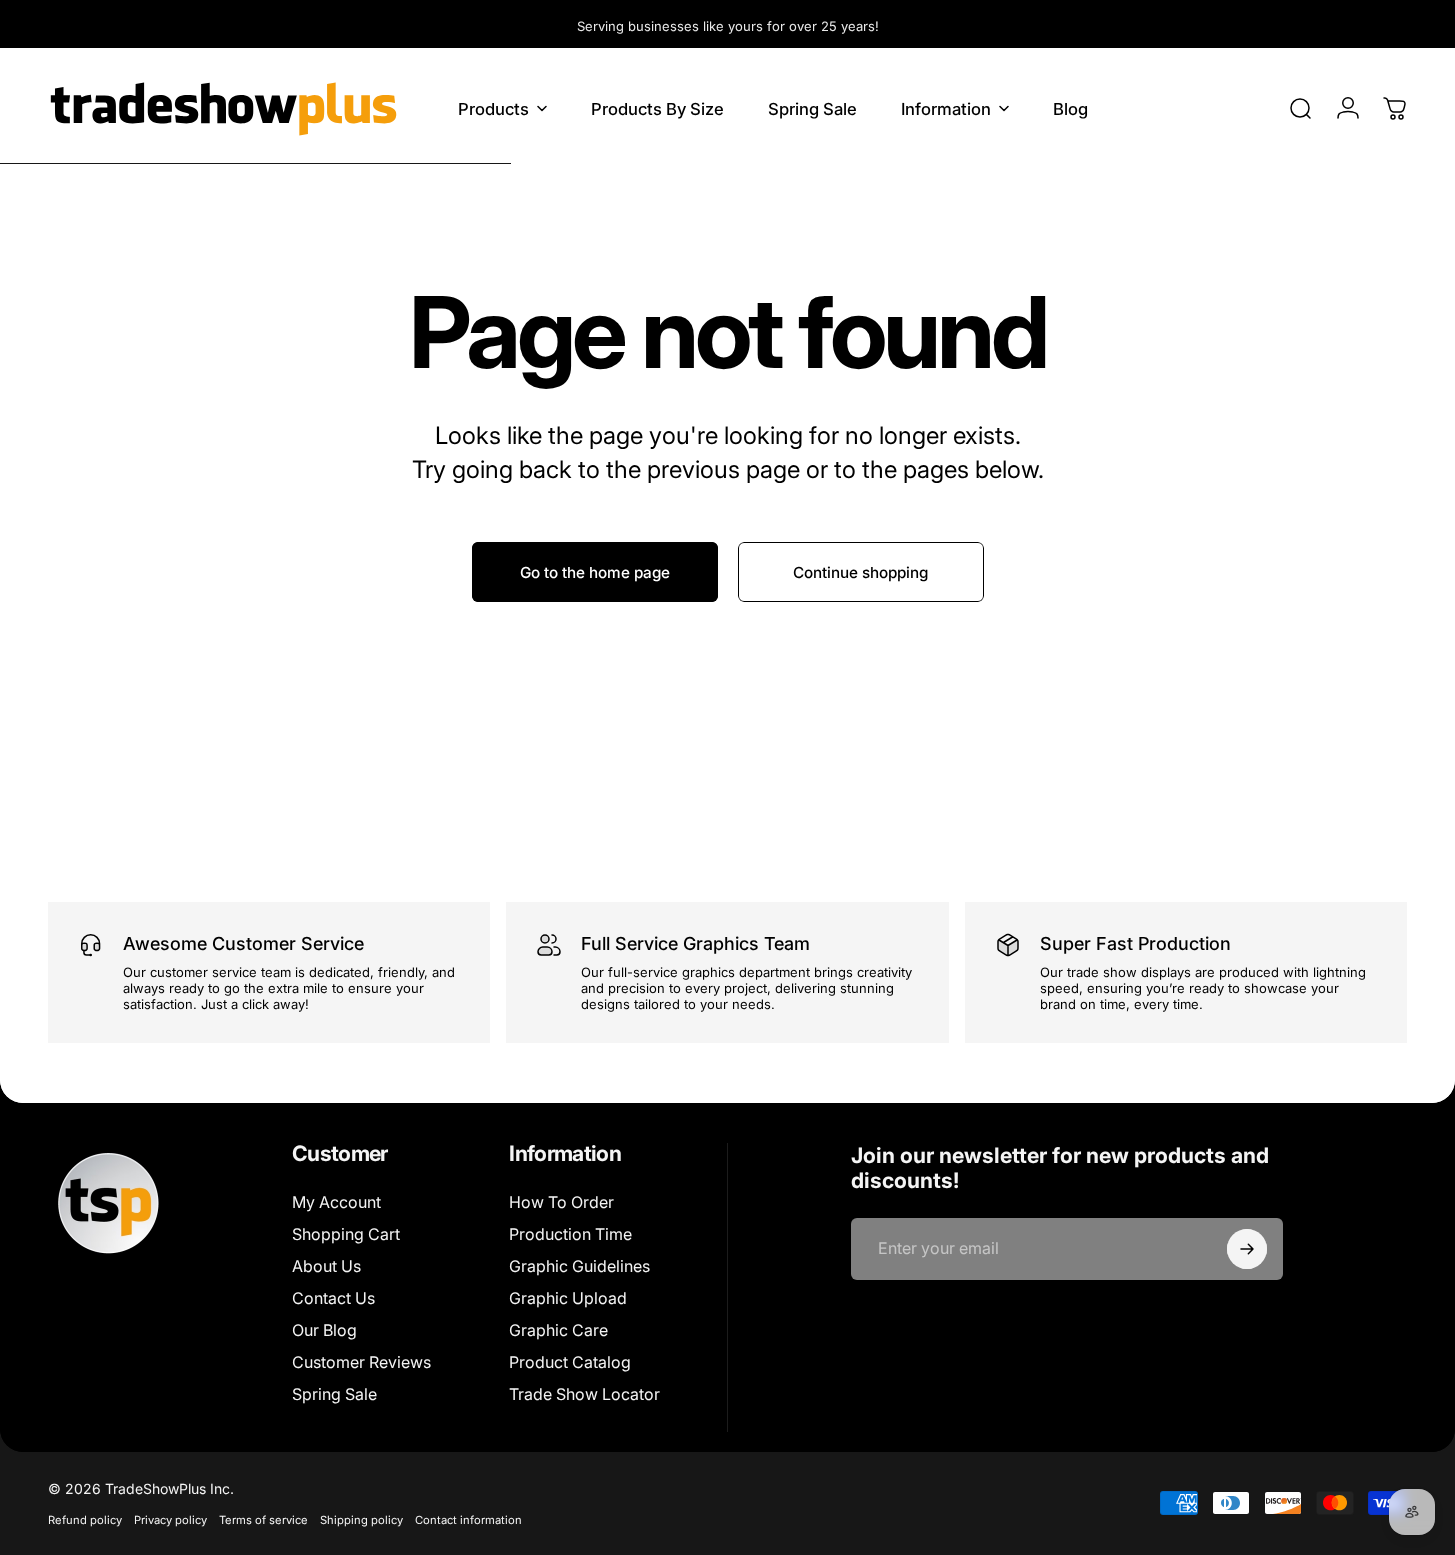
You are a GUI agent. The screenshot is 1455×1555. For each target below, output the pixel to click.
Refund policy (85, 1520)
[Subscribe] (1247, 1249)
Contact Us (333, 1298)
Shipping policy (361, 1520)
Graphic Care (558, 1330)
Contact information (468, 1520)
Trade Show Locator (584, 1394)
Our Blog (324, 1330)
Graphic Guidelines (579, 1266)
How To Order (561, 1202)
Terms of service (263, 1520)
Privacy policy (170, 1520)
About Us (326, 1266)
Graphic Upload (568, 1298)
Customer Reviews (361, 1362)
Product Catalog (570, 1362)
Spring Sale (334, 1394)
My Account (336, 1202)
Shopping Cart (346, 1234)
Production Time (570, 1234)
